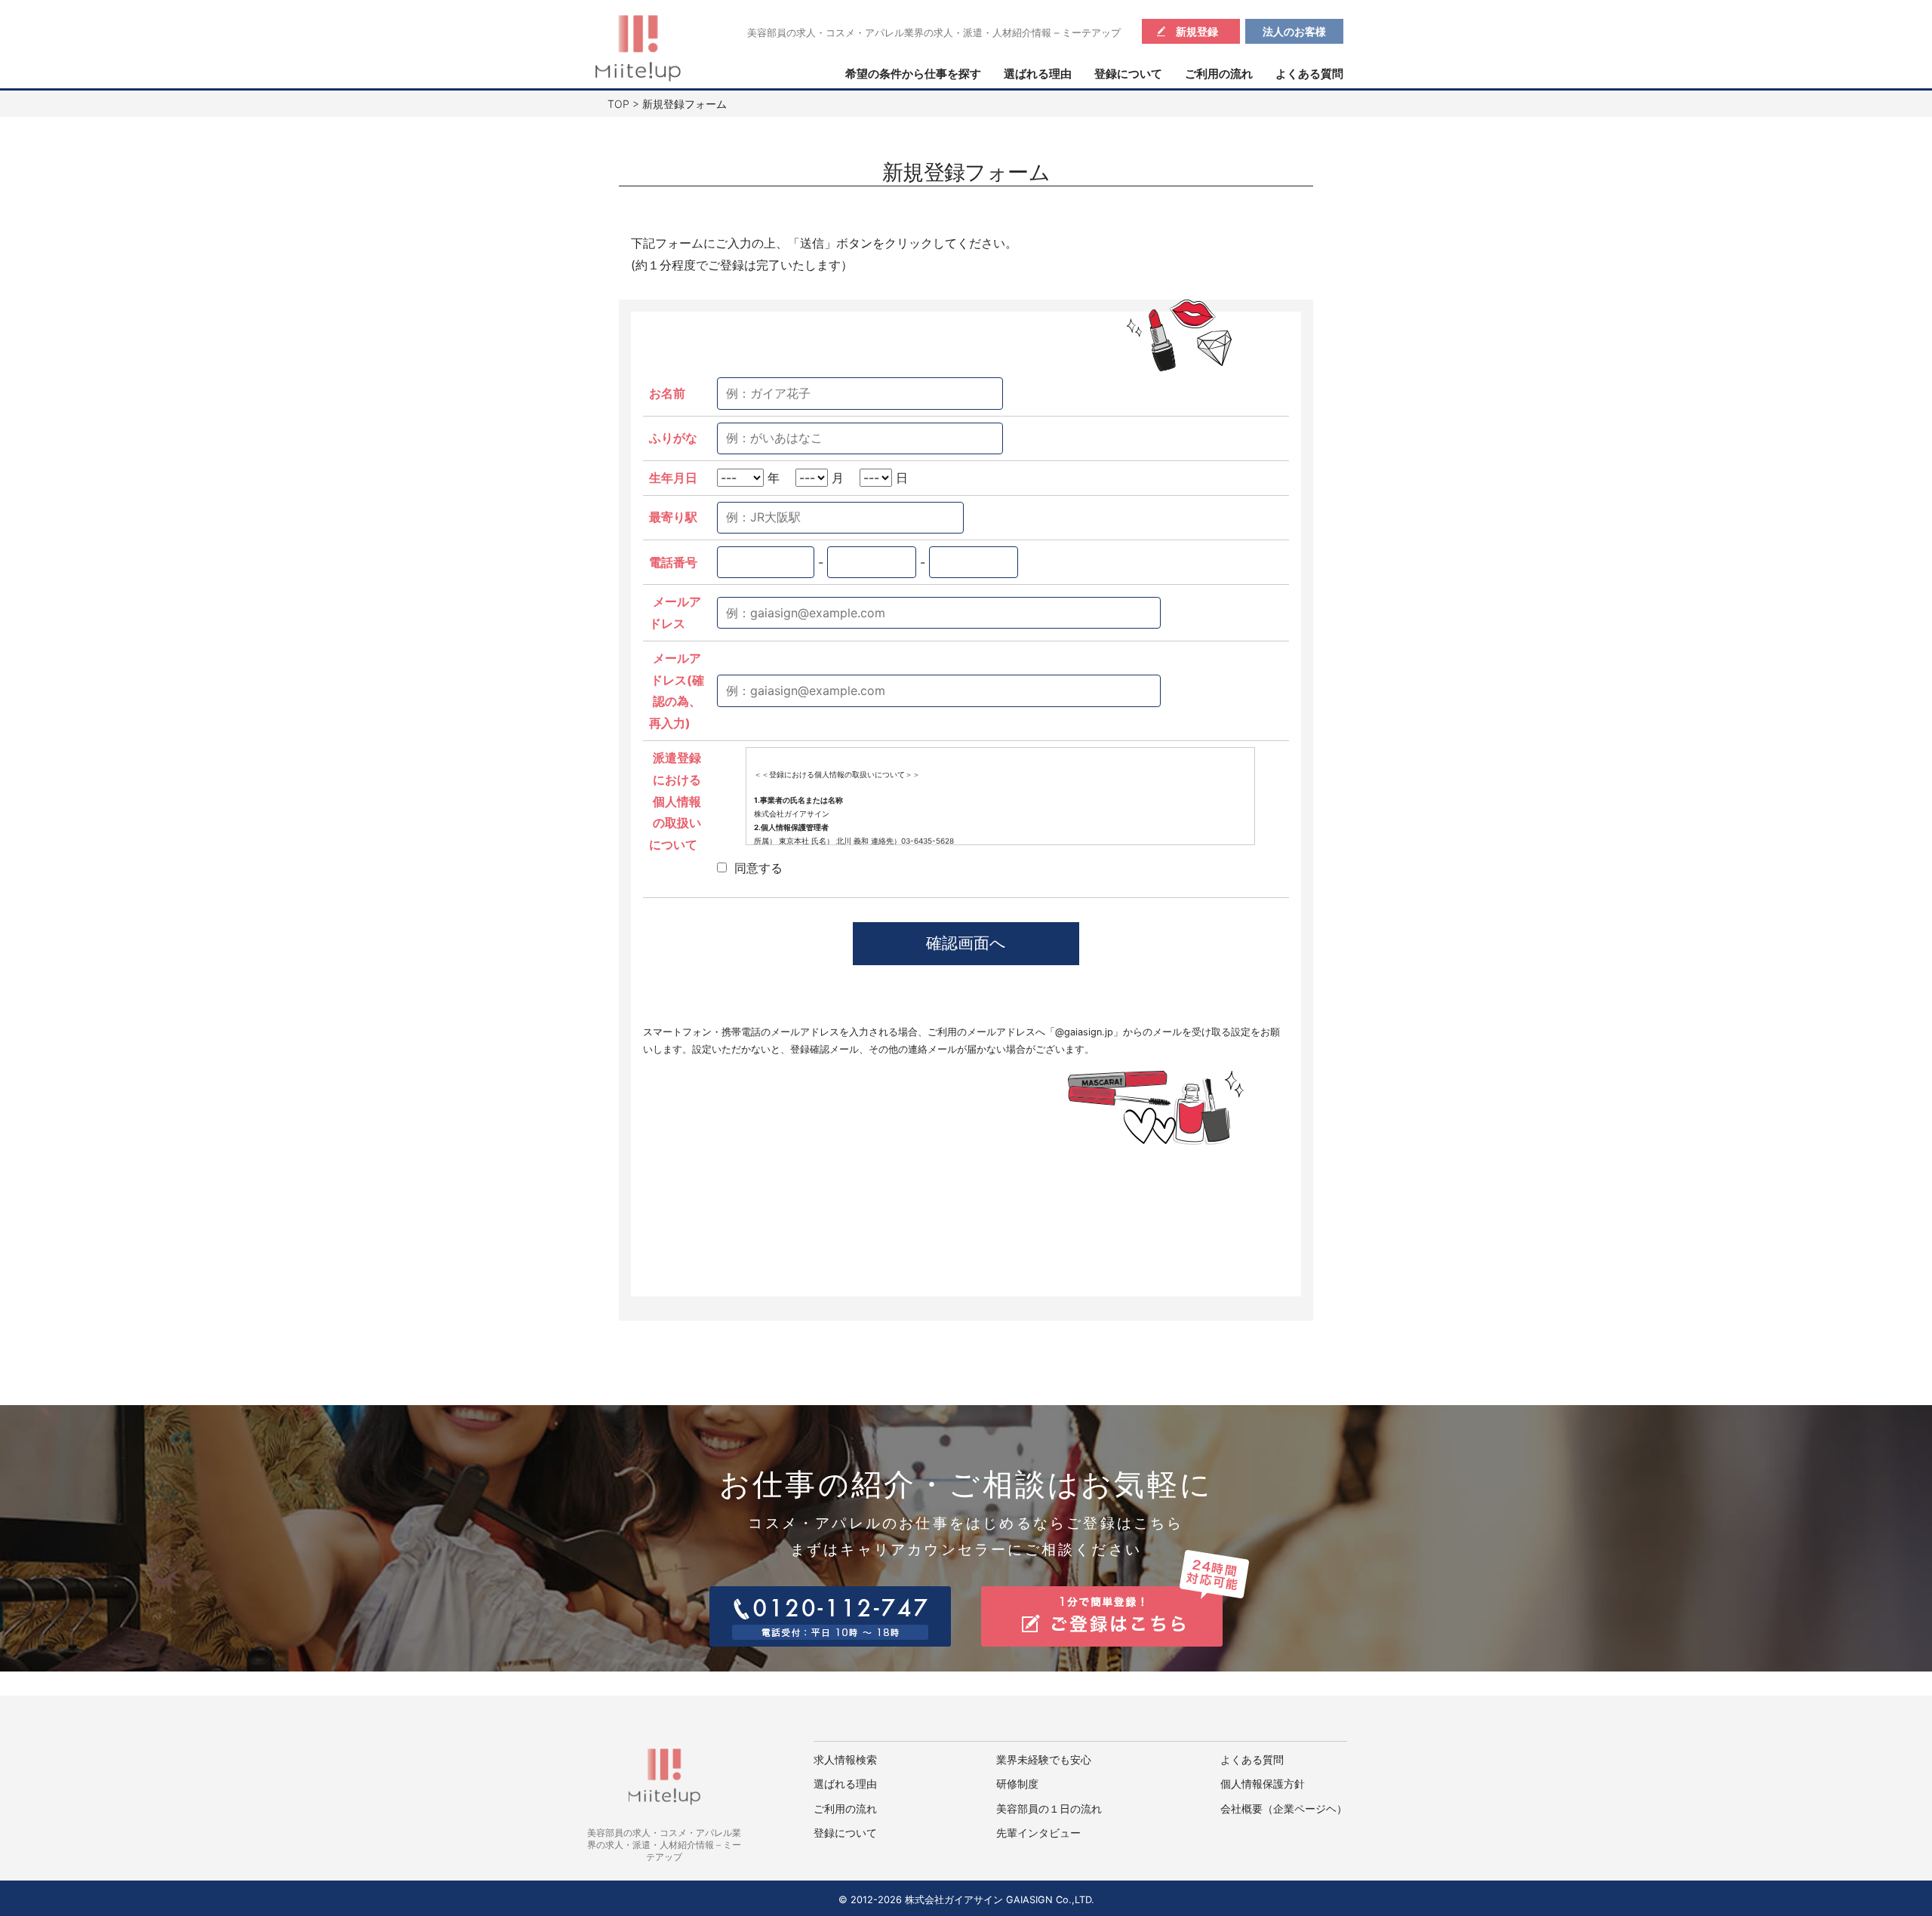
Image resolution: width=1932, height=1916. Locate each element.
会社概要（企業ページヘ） (1284, 1809)
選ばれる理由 (1038, 74)
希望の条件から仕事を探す (913, 74)
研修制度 (1017, 1784)
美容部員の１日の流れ (1049, 1809)
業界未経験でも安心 (1044, 1760)
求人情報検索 (845, 1760)
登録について (1128, 74)
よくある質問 (1309, 74)
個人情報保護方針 (1263, 1784)
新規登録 (1197, 31)
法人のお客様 (1294, 31)
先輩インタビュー (1038, 1833)
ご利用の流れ (1219, 74)
